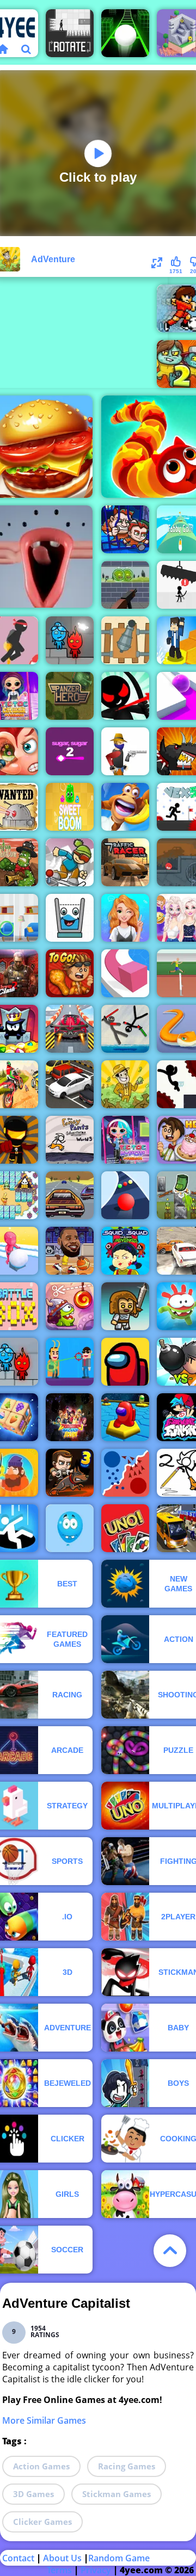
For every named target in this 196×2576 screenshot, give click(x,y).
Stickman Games (117, 2494)
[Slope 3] (125, 33)
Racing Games (127, 2466)
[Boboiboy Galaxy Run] (70, 1417)
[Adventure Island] (125, 807)
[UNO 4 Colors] (125, 1528)
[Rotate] (70, 33)
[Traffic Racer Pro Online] (125, 862)
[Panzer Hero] (70, 696)
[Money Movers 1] (125, 529)
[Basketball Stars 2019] (70, 1251)
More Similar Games (44, 2420)
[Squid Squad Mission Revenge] (125, 1251)
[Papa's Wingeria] (70, 973)
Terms (59, 2570)
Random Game (119, 2558)
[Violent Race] (70, 1029)
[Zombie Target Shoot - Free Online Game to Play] (125, 585)
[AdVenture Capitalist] (125, 1084)
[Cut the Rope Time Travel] (70, 1306)
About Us (62, 2558)
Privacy (96, 2570)
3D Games (33, 2494)
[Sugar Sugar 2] (70, 751)
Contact (18, 2558)
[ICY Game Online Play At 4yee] (70, 862)
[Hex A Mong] (125, 1417)
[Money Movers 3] (70, 1473)
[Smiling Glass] (70, 918)
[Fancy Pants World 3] (70, 1140)
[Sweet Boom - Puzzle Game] (70, 807)
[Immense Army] (125, 1306)
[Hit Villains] (70, 1362)
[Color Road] (125, 1195)
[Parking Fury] (70, 1084)
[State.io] (125, 1473)
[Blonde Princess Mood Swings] (125, 918)
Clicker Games (42, 2522)
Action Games (41, 2466)
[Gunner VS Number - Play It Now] (125, 640)
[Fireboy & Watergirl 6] (70, 640)
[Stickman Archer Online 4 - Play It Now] (125, 696)
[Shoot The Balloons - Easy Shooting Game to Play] (70, 1528)
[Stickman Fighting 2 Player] (125, 1029)
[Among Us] (125, 1362)
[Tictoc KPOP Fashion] (125, 1140)
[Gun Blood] (125, 751)
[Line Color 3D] (125, 973)
